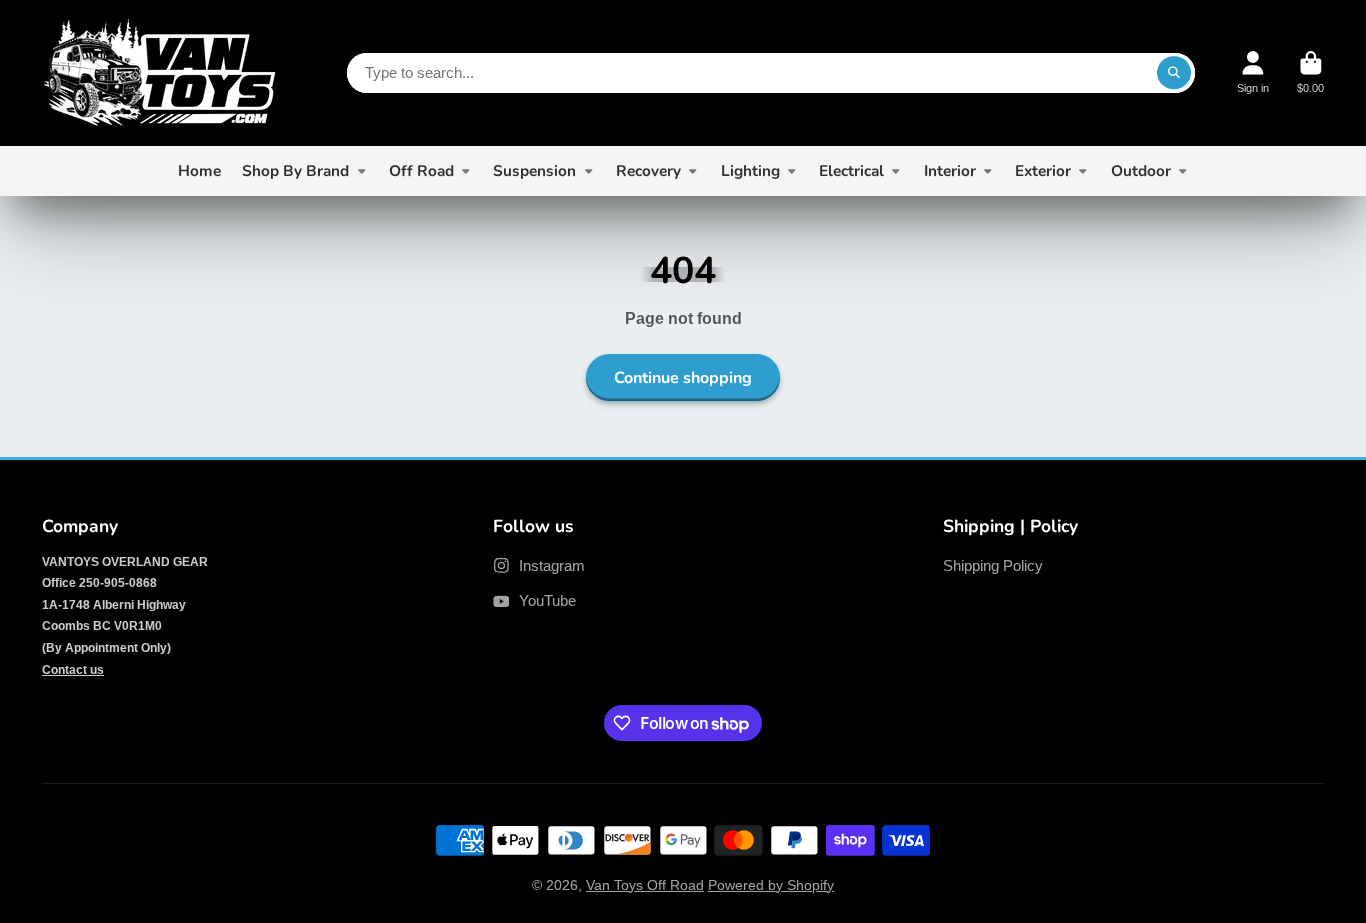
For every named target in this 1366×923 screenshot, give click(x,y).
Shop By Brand (295, 170)
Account (1253, 72)
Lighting (750, 170)
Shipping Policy (993, 565)
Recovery (648, 170)
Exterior (1043, 170)
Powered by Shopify (771, 885)
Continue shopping (683, 378)
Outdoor (1141, 170)
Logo (159, 73)
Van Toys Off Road (645, 885)
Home (199, 170)
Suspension (534, 170)
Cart (1310, 72)
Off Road (421, 170)
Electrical (851, 170)
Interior (950, 170)
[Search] (1174, 73)
